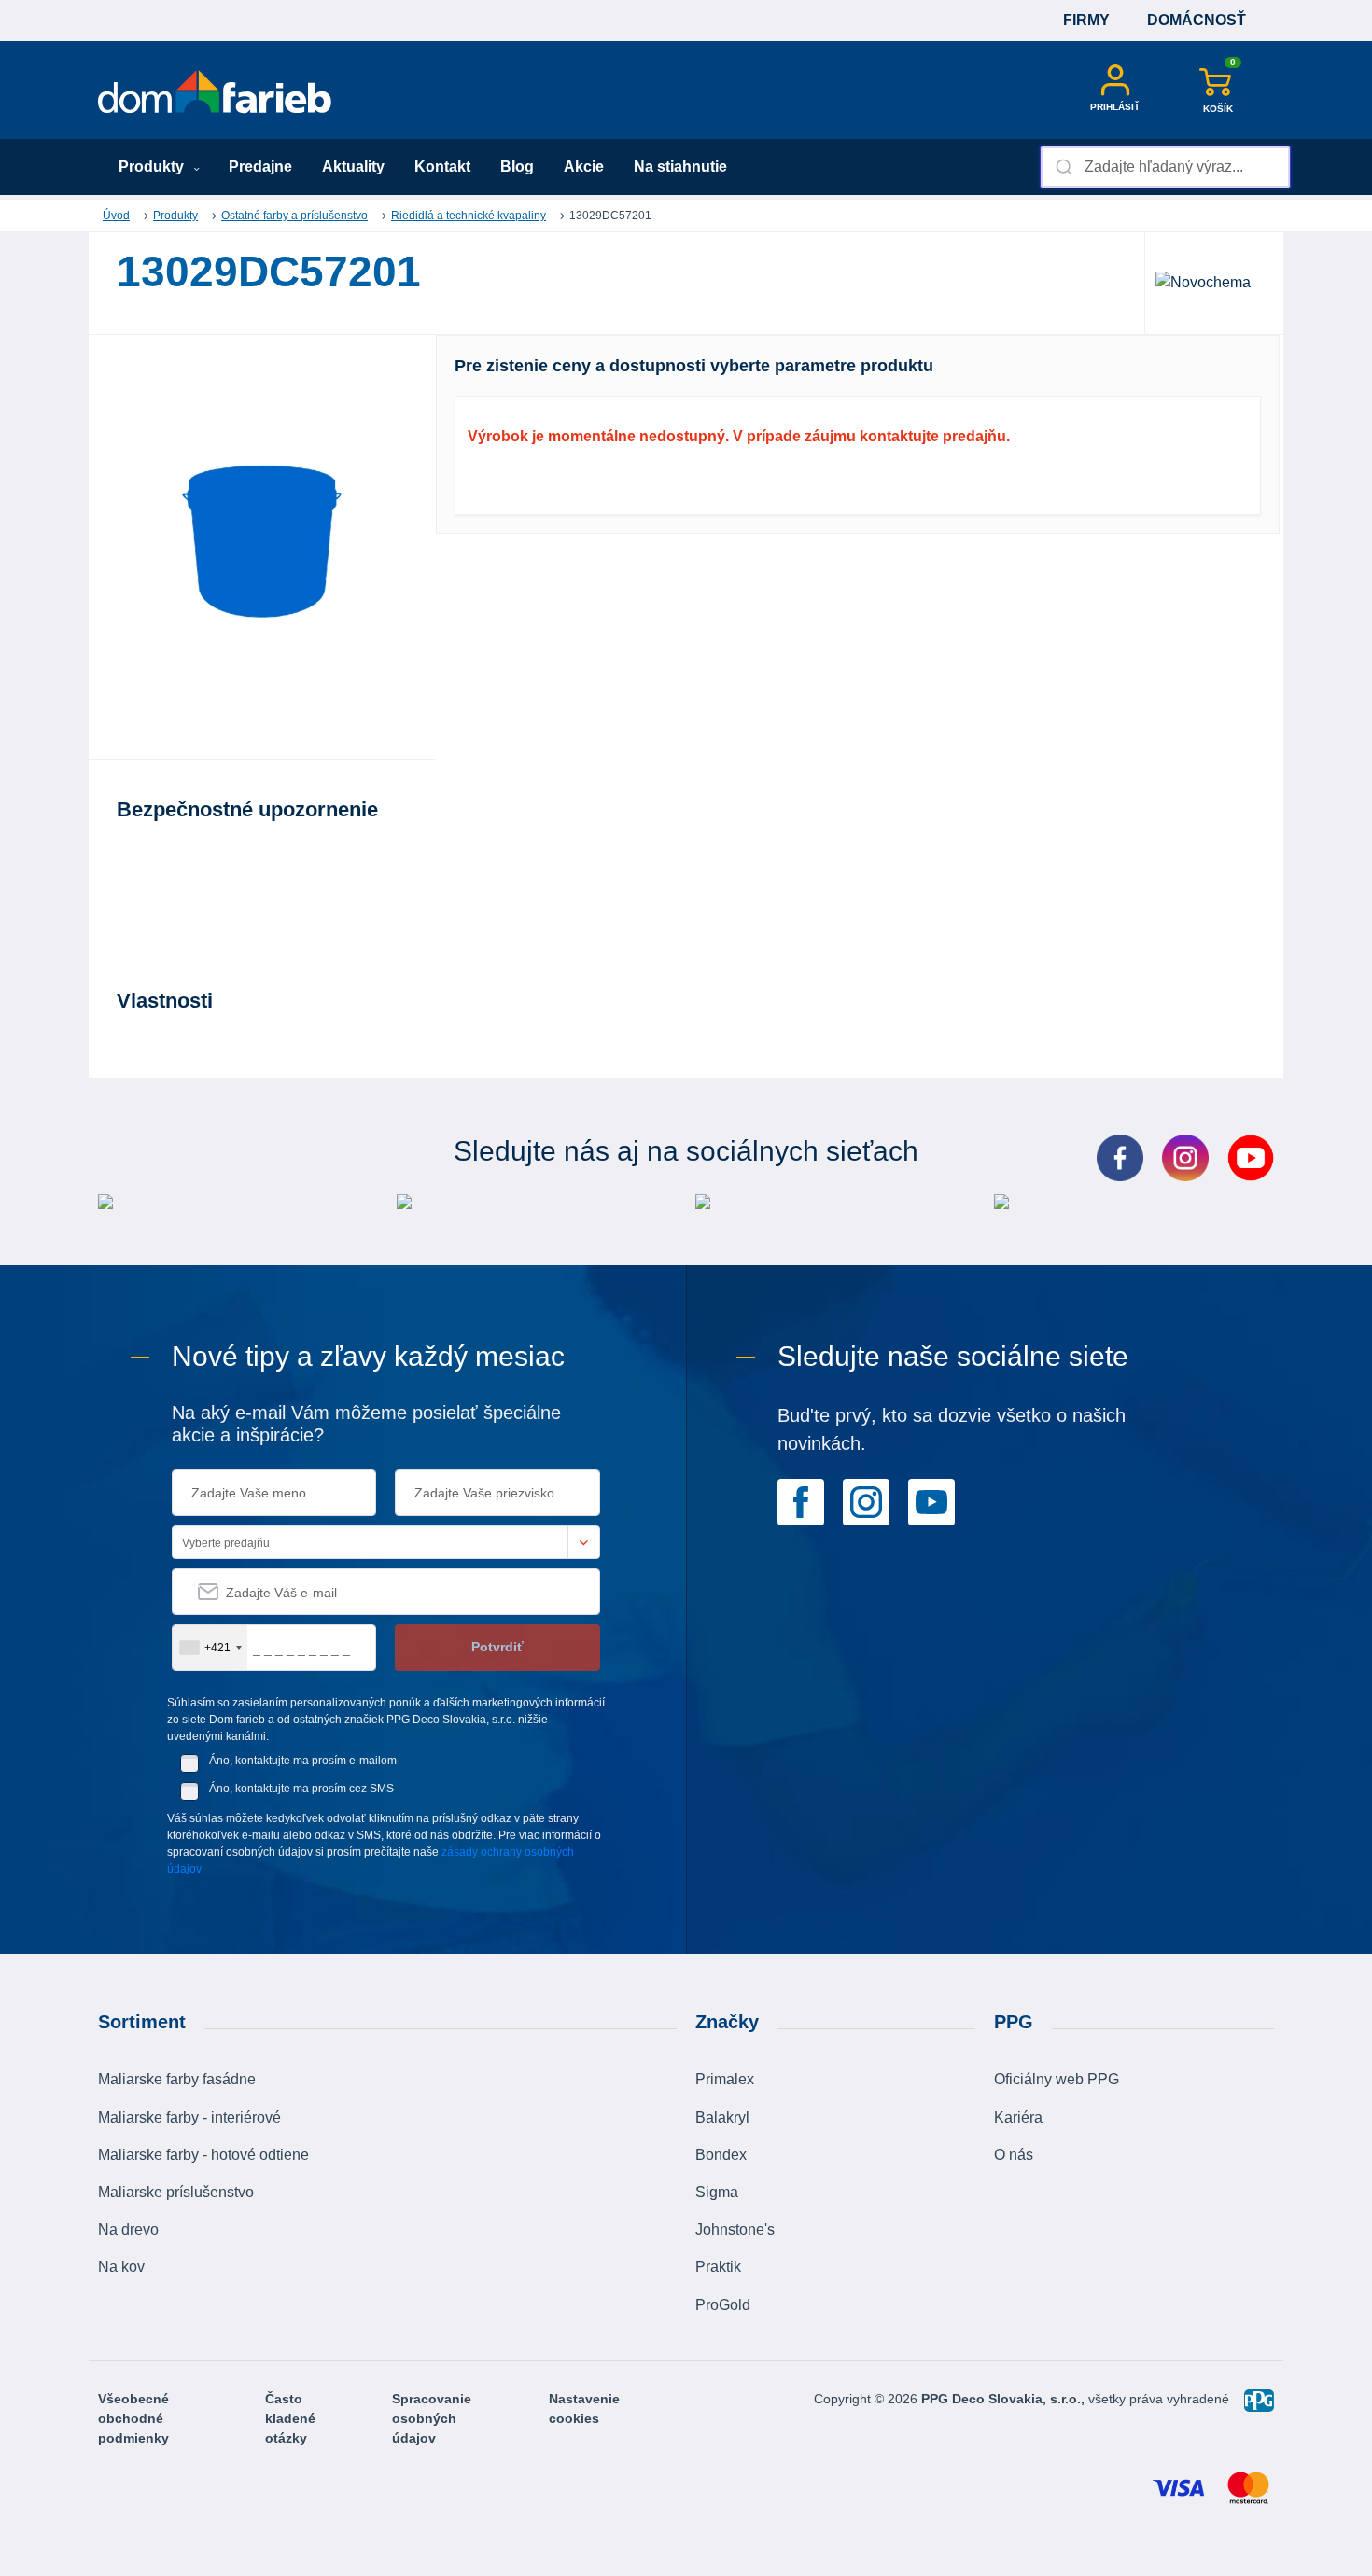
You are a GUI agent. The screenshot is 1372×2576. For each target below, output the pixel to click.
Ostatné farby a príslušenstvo (294, 216)
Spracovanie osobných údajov (432, 2418)
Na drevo (128, 2229)
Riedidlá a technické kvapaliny (469, 216)
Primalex (725, 2079)
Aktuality (353, 167)
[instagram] (866, 1501)
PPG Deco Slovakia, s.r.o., (1005, 2399)
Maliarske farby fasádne (177, 2079)
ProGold (723, 2305)
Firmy (1086, 20)
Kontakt (442, 167)
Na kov (121, 2267)
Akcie (584, 167)
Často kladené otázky (290, 2418)
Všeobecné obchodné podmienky (133, 2418)
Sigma (717, 2192)
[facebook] (801, 1501)
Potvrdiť (497, 1647)
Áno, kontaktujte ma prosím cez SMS (301, 1789)
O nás (1014, 2155)
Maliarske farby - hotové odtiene (203, 2155)
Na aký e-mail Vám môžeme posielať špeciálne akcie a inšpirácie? (366, 1424)
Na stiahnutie (680, 167)
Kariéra (1018, 2117)
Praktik (718, 2267)
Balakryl (722, 2117)
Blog (517, 167)
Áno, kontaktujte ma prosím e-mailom (303, 1761)
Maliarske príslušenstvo (176, 2192)
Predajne (260, 167)
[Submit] (1063, 167)
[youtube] (931, 1501)
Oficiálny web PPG (1057, 2079)
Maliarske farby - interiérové (189, 2117)
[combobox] (1165, 167)
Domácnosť (1197, 20)
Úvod (116, 216)
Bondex (721, 2155)
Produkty (153, 167)
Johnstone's (735, 2229)
